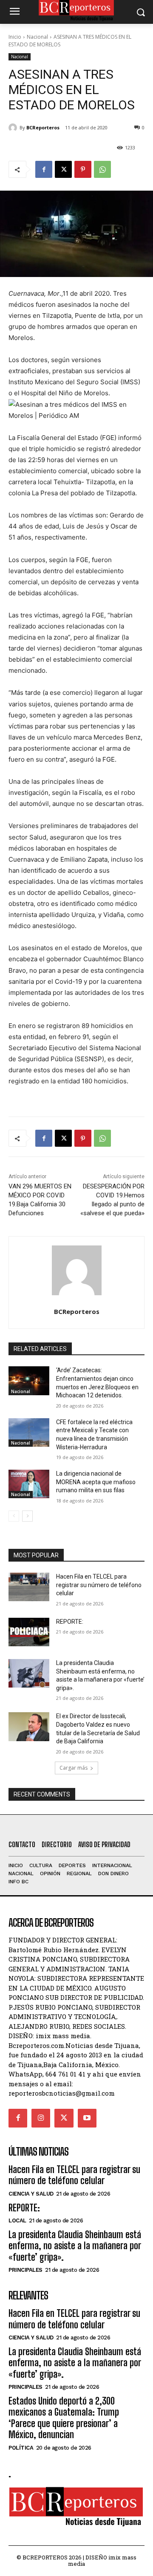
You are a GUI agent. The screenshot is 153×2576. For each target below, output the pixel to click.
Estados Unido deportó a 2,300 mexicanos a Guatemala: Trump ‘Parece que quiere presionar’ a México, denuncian (64, 2418)
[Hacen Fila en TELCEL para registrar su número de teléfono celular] (29, 1587)
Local (17, 2220)
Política (21, 2448)
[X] (63, 169)
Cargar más (74, 1768)
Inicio (15, 37)
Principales (25, 2270)
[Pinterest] (83, 169)
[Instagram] (41, 2118)
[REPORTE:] (29, 1632)
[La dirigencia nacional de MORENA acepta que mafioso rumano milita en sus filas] (29, 1484)
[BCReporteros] (14, 128)
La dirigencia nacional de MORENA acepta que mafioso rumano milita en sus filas (96, 1482)
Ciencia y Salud (31, 2194)
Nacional (37, 37)
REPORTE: (70, 1622)
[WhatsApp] (102, 169)
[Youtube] (87, 2118)
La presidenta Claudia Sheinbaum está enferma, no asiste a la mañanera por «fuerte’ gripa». (75, 2246)
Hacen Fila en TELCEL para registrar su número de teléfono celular (99, 1585)
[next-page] (27, 1516)
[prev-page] (14, 1516)
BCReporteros (43, 127)
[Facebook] (44, 169)
